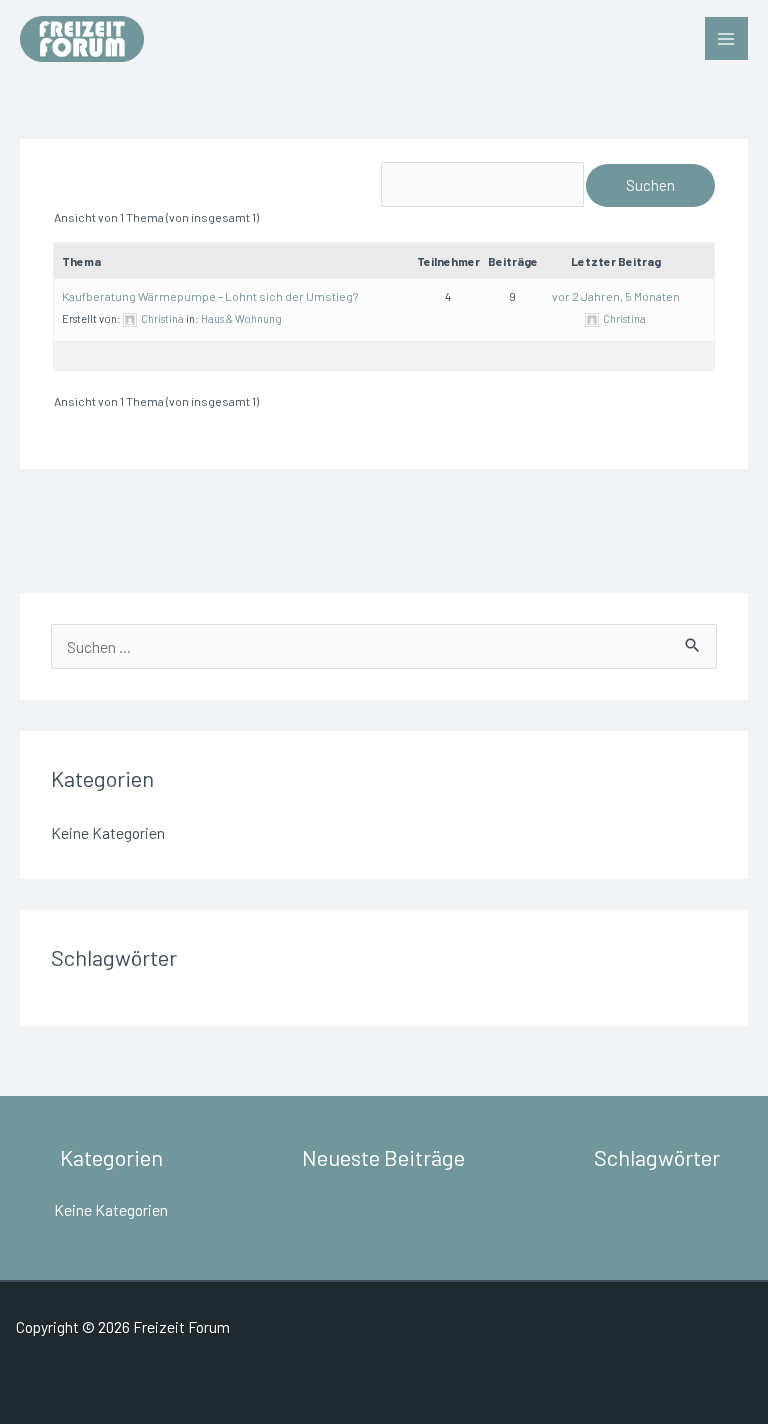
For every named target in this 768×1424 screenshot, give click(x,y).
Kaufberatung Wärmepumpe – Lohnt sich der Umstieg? (210, 296)
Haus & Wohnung (241, 318)
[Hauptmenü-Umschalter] (726, 38)
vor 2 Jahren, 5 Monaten (616, 296)
